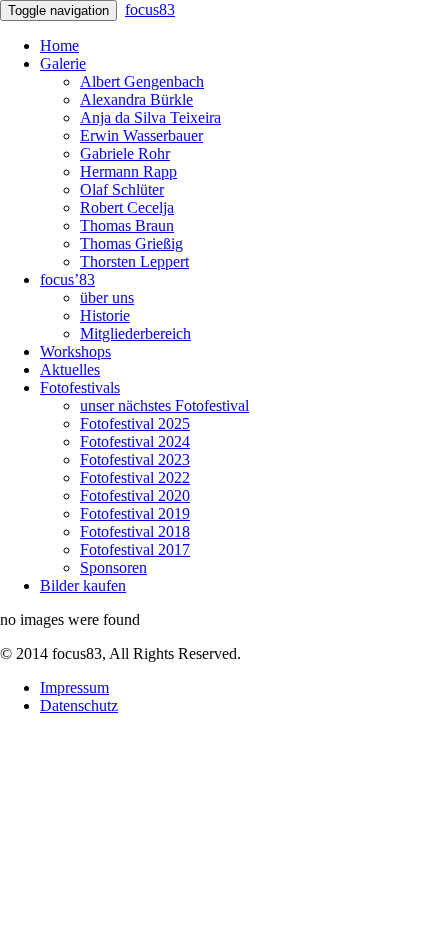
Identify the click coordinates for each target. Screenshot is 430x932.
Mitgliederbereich (135, 333)
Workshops (75, 351)
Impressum (74, 687)
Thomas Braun (127, 225)
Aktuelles (70, 369)
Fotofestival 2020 (135, 495)
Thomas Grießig (131, 243)
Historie (105, 315)
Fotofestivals (80, 387)
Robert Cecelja (127, 207)
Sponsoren (113, 567)
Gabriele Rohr (125, 153)
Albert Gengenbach (142, 81)
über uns (107, 297)
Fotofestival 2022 (135, 477)
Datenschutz (79, 705)
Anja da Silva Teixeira (150, 117)
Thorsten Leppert (134, 261)
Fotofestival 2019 (135, 513)
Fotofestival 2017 (135, 549)
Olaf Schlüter (122, 189)
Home (59, 45)
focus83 (150, 9)
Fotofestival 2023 (135, 459)
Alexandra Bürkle (136, 99)
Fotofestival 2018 (135, 531)
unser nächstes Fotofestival (164, 405)
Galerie (63, 63)
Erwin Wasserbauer (141, 135)
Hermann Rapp (128, 171)
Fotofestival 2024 (135, 441)
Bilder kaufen (83, 585)
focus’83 (67, 279)
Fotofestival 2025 (135, 423)
